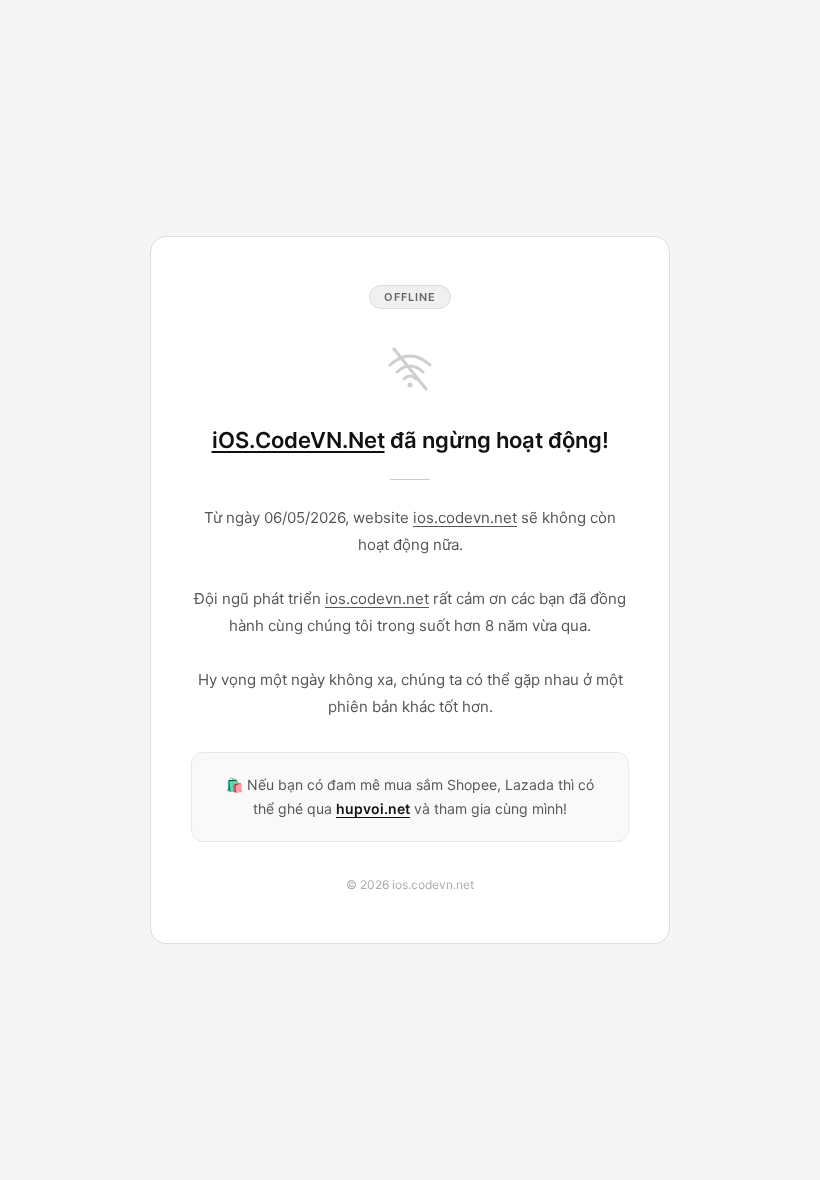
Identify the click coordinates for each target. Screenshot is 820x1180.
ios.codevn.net (465, 517)
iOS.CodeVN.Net (298, 440)
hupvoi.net (373, 808)
